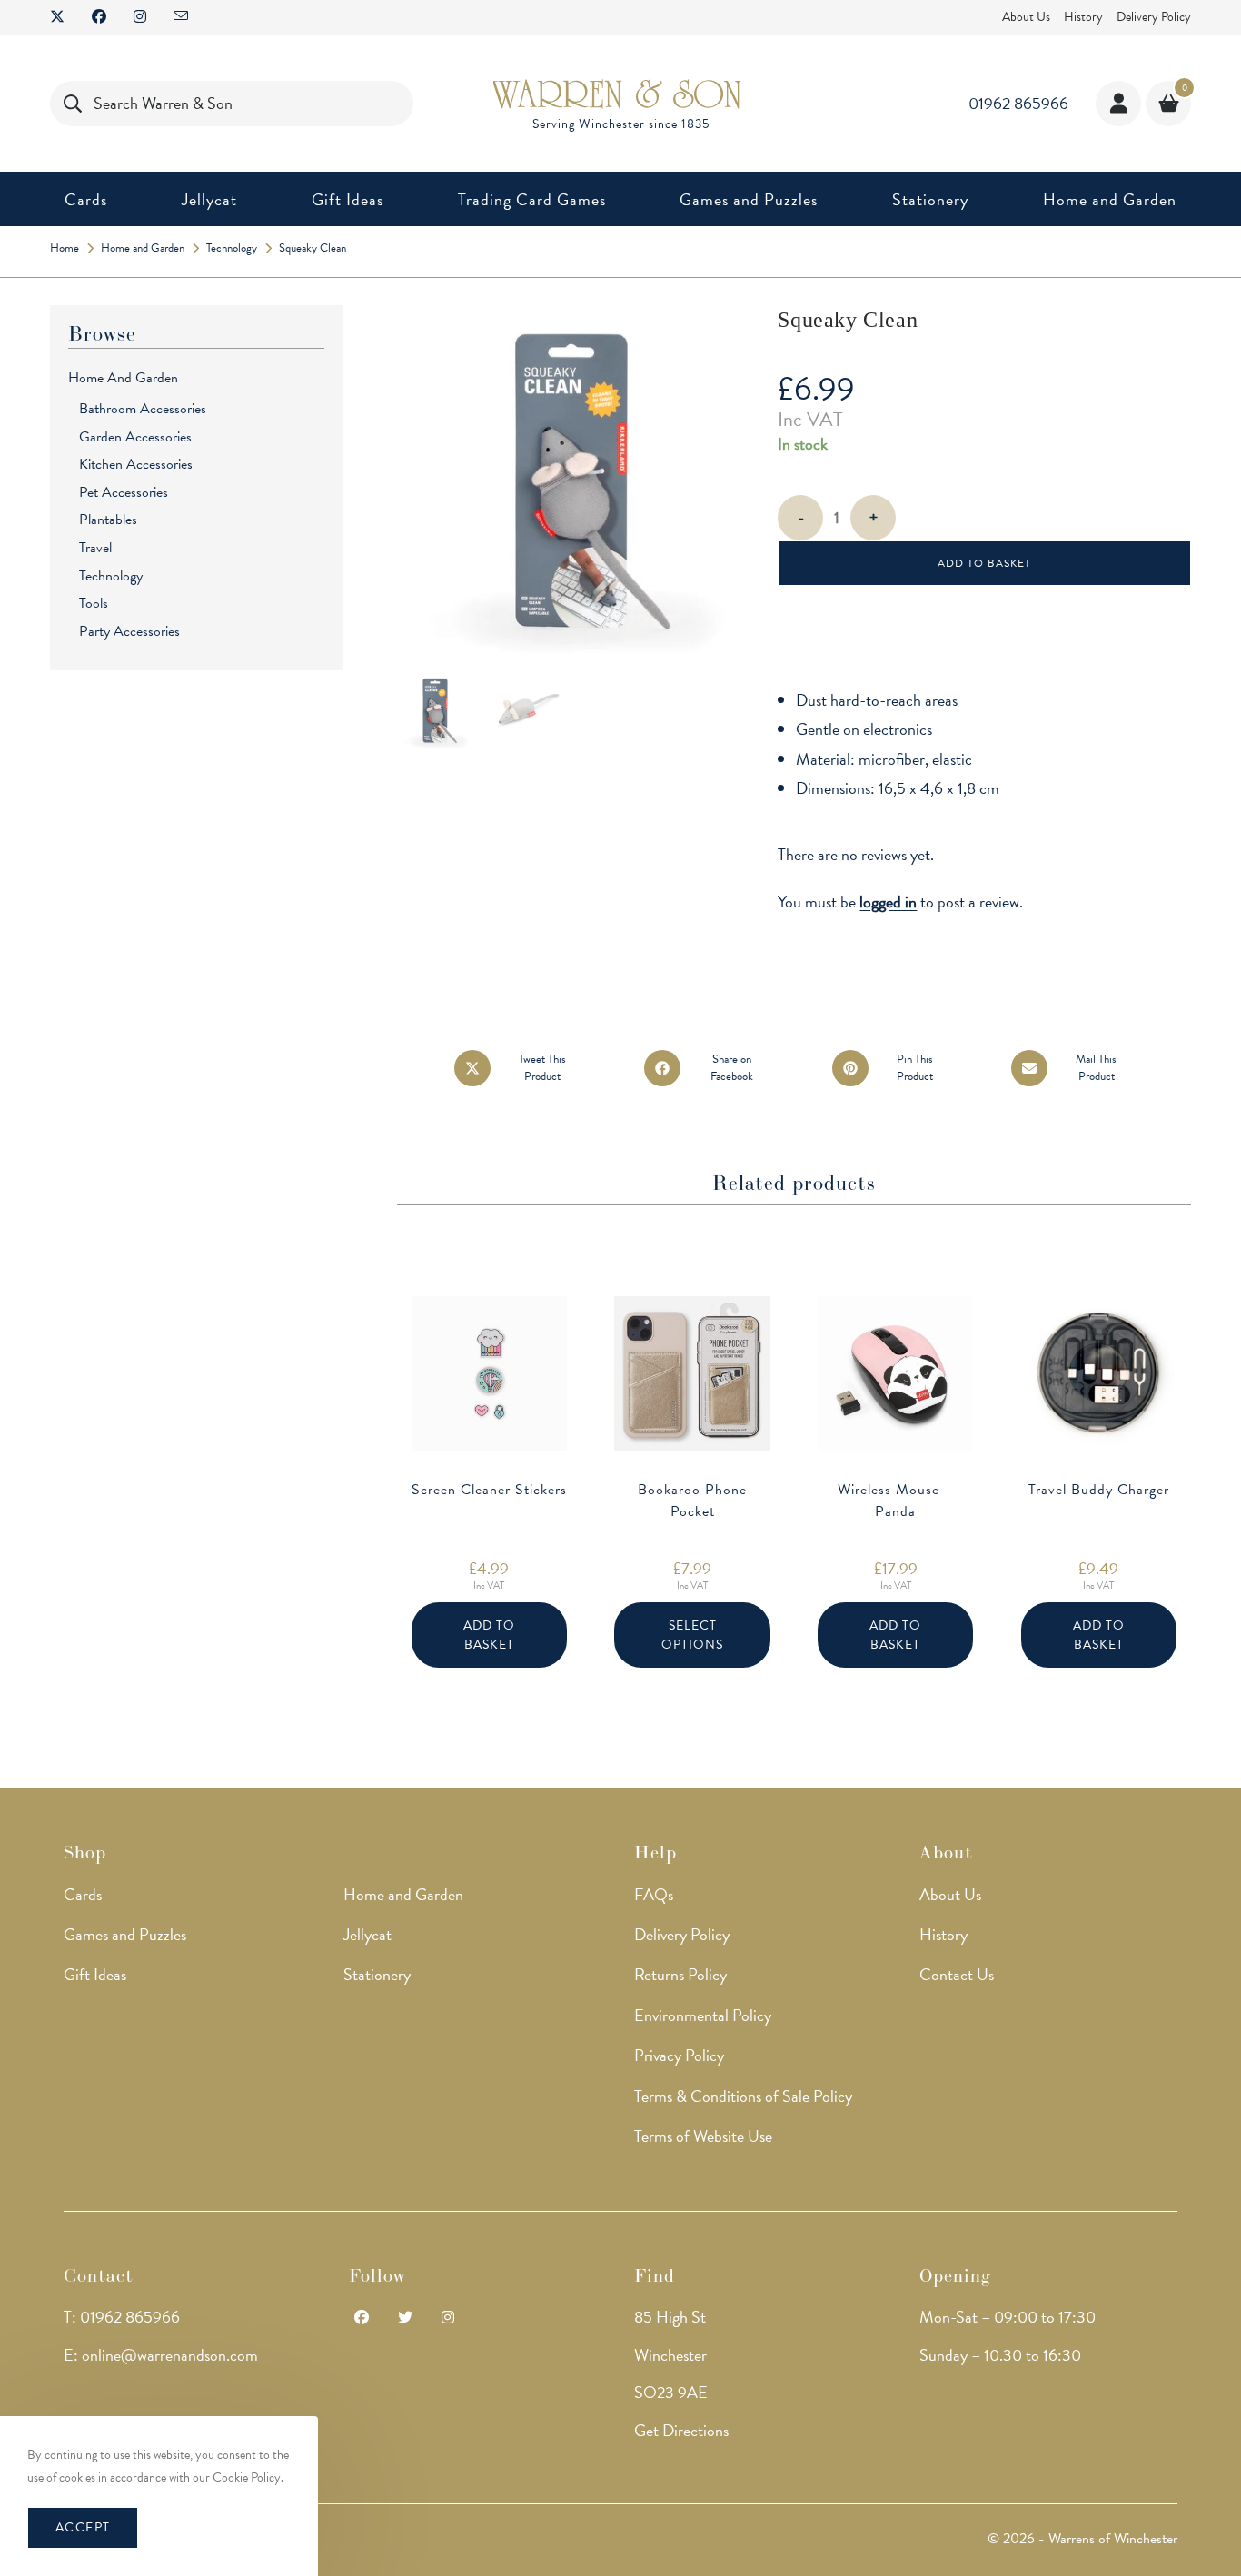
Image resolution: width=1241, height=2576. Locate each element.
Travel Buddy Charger (1099, 1490)
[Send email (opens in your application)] (181, 17)
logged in (888, 902)
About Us (1026, 17)
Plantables (108, 520)
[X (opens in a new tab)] (64, 17)
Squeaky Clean (313, 248)
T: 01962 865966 (122, 2317)
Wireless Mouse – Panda (895, 1501)
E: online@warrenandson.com (161, 2355)
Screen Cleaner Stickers (489, 1490)
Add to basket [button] (489, 1635)
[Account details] (1118, 104)
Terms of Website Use (703, 2136)
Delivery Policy (1154, 17)
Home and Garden (123, 378)
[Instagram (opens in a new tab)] (140, 17)
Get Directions (681, 2430)
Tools (94, 603)
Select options (692, 1635)
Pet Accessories (124, 492)
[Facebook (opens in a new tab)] (99, 17)
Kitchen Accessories (136, 464)
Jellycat (367, 1934)
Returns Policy (680, 1974)
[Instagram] (448, 2318)
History (1083, 17)
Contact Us (957, 1974)
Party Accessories (129, 631)
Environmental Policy (703, 2015)
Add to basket (984, 563)
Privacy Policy (679, 2055)
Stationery (377, 1974)
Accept (83, 2527)
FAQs (654, 1894)
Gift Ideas (95, 1974)
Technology (111, 576)
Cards (83, 1894)
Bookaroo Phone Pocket (692, 1501)
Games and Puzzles (125, 1934)
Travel (95, 548)
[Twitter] (405, 2318)
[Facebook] (362, 2318)
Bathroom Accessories (143, 409)
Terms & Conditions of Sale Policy (743, 2096)
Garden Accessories (135, 437)
